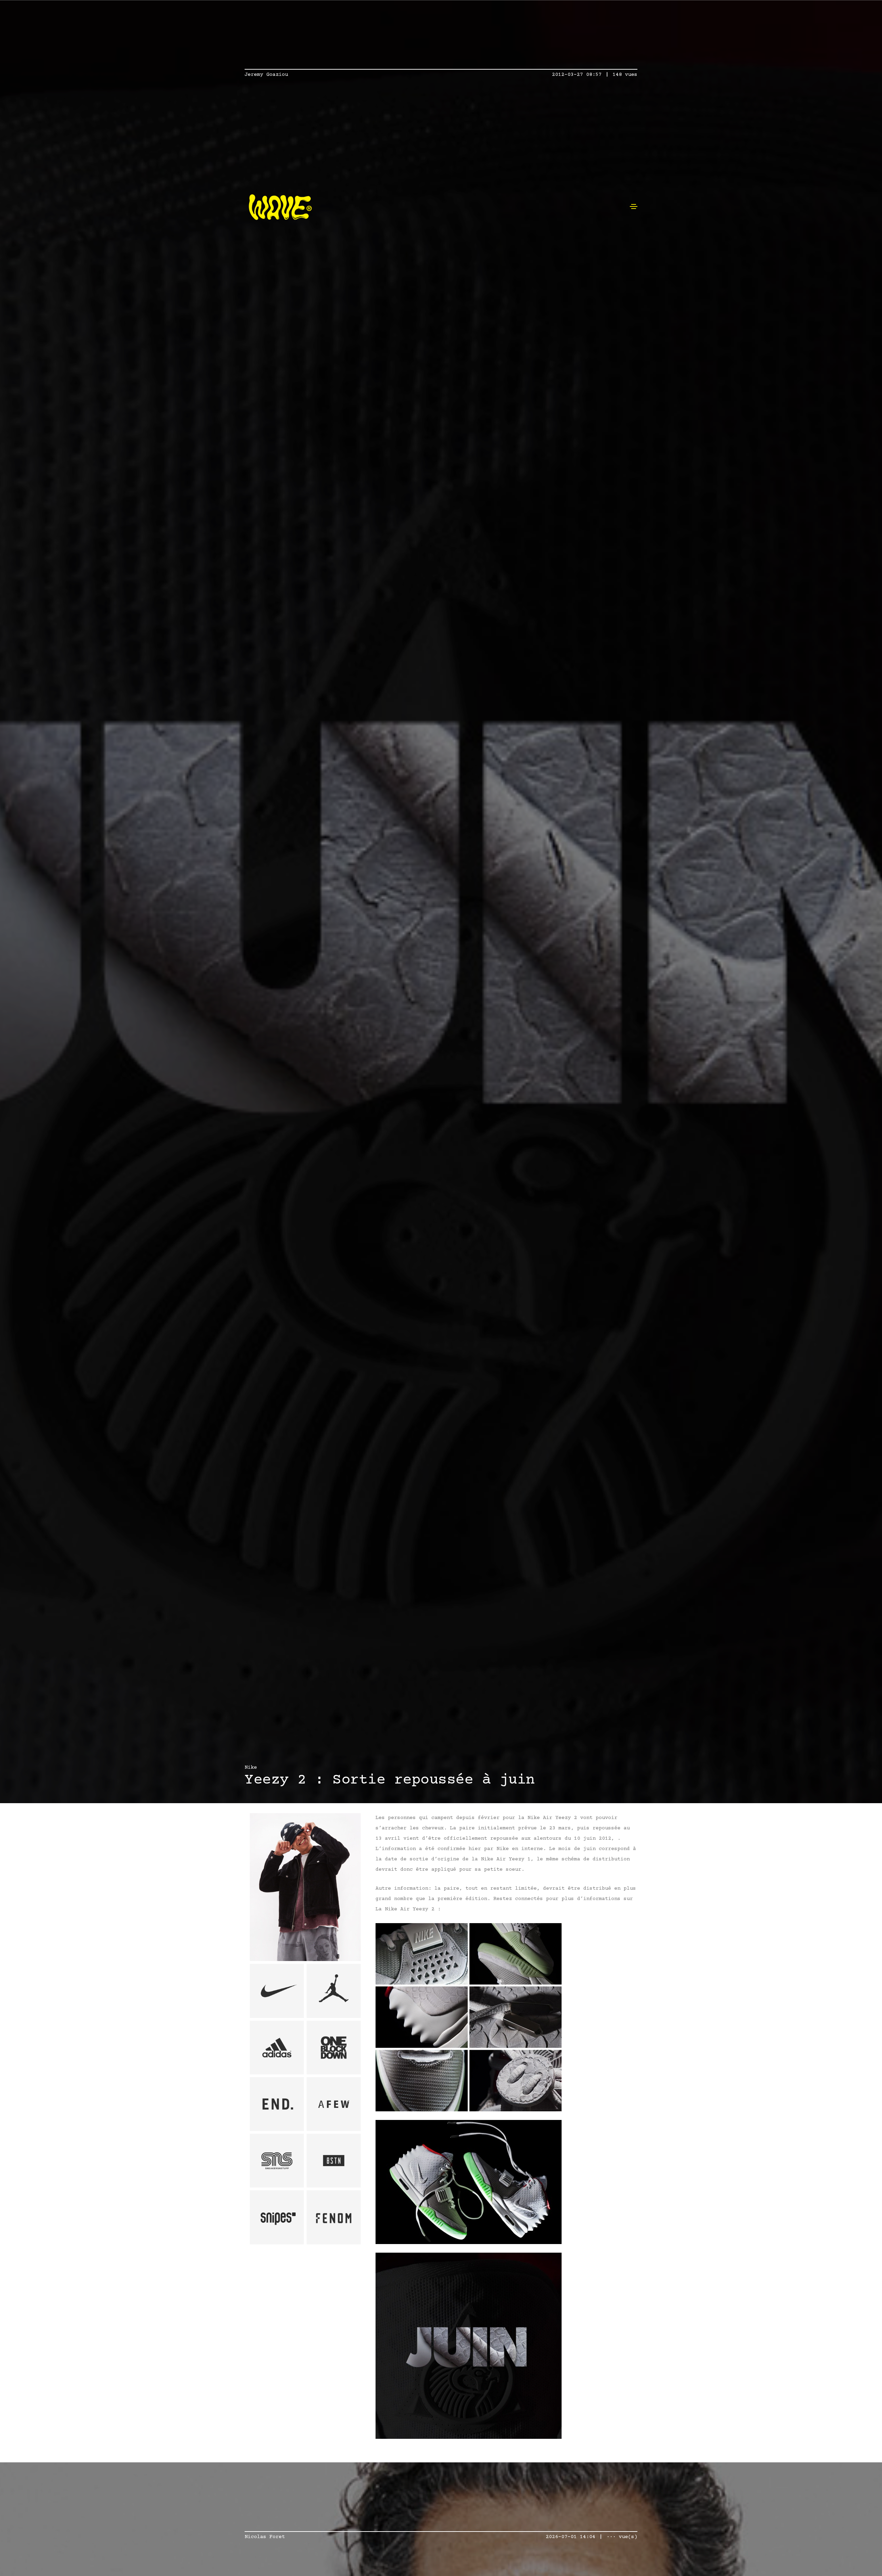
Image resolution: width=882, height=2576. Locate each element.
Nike (251, 1767)
